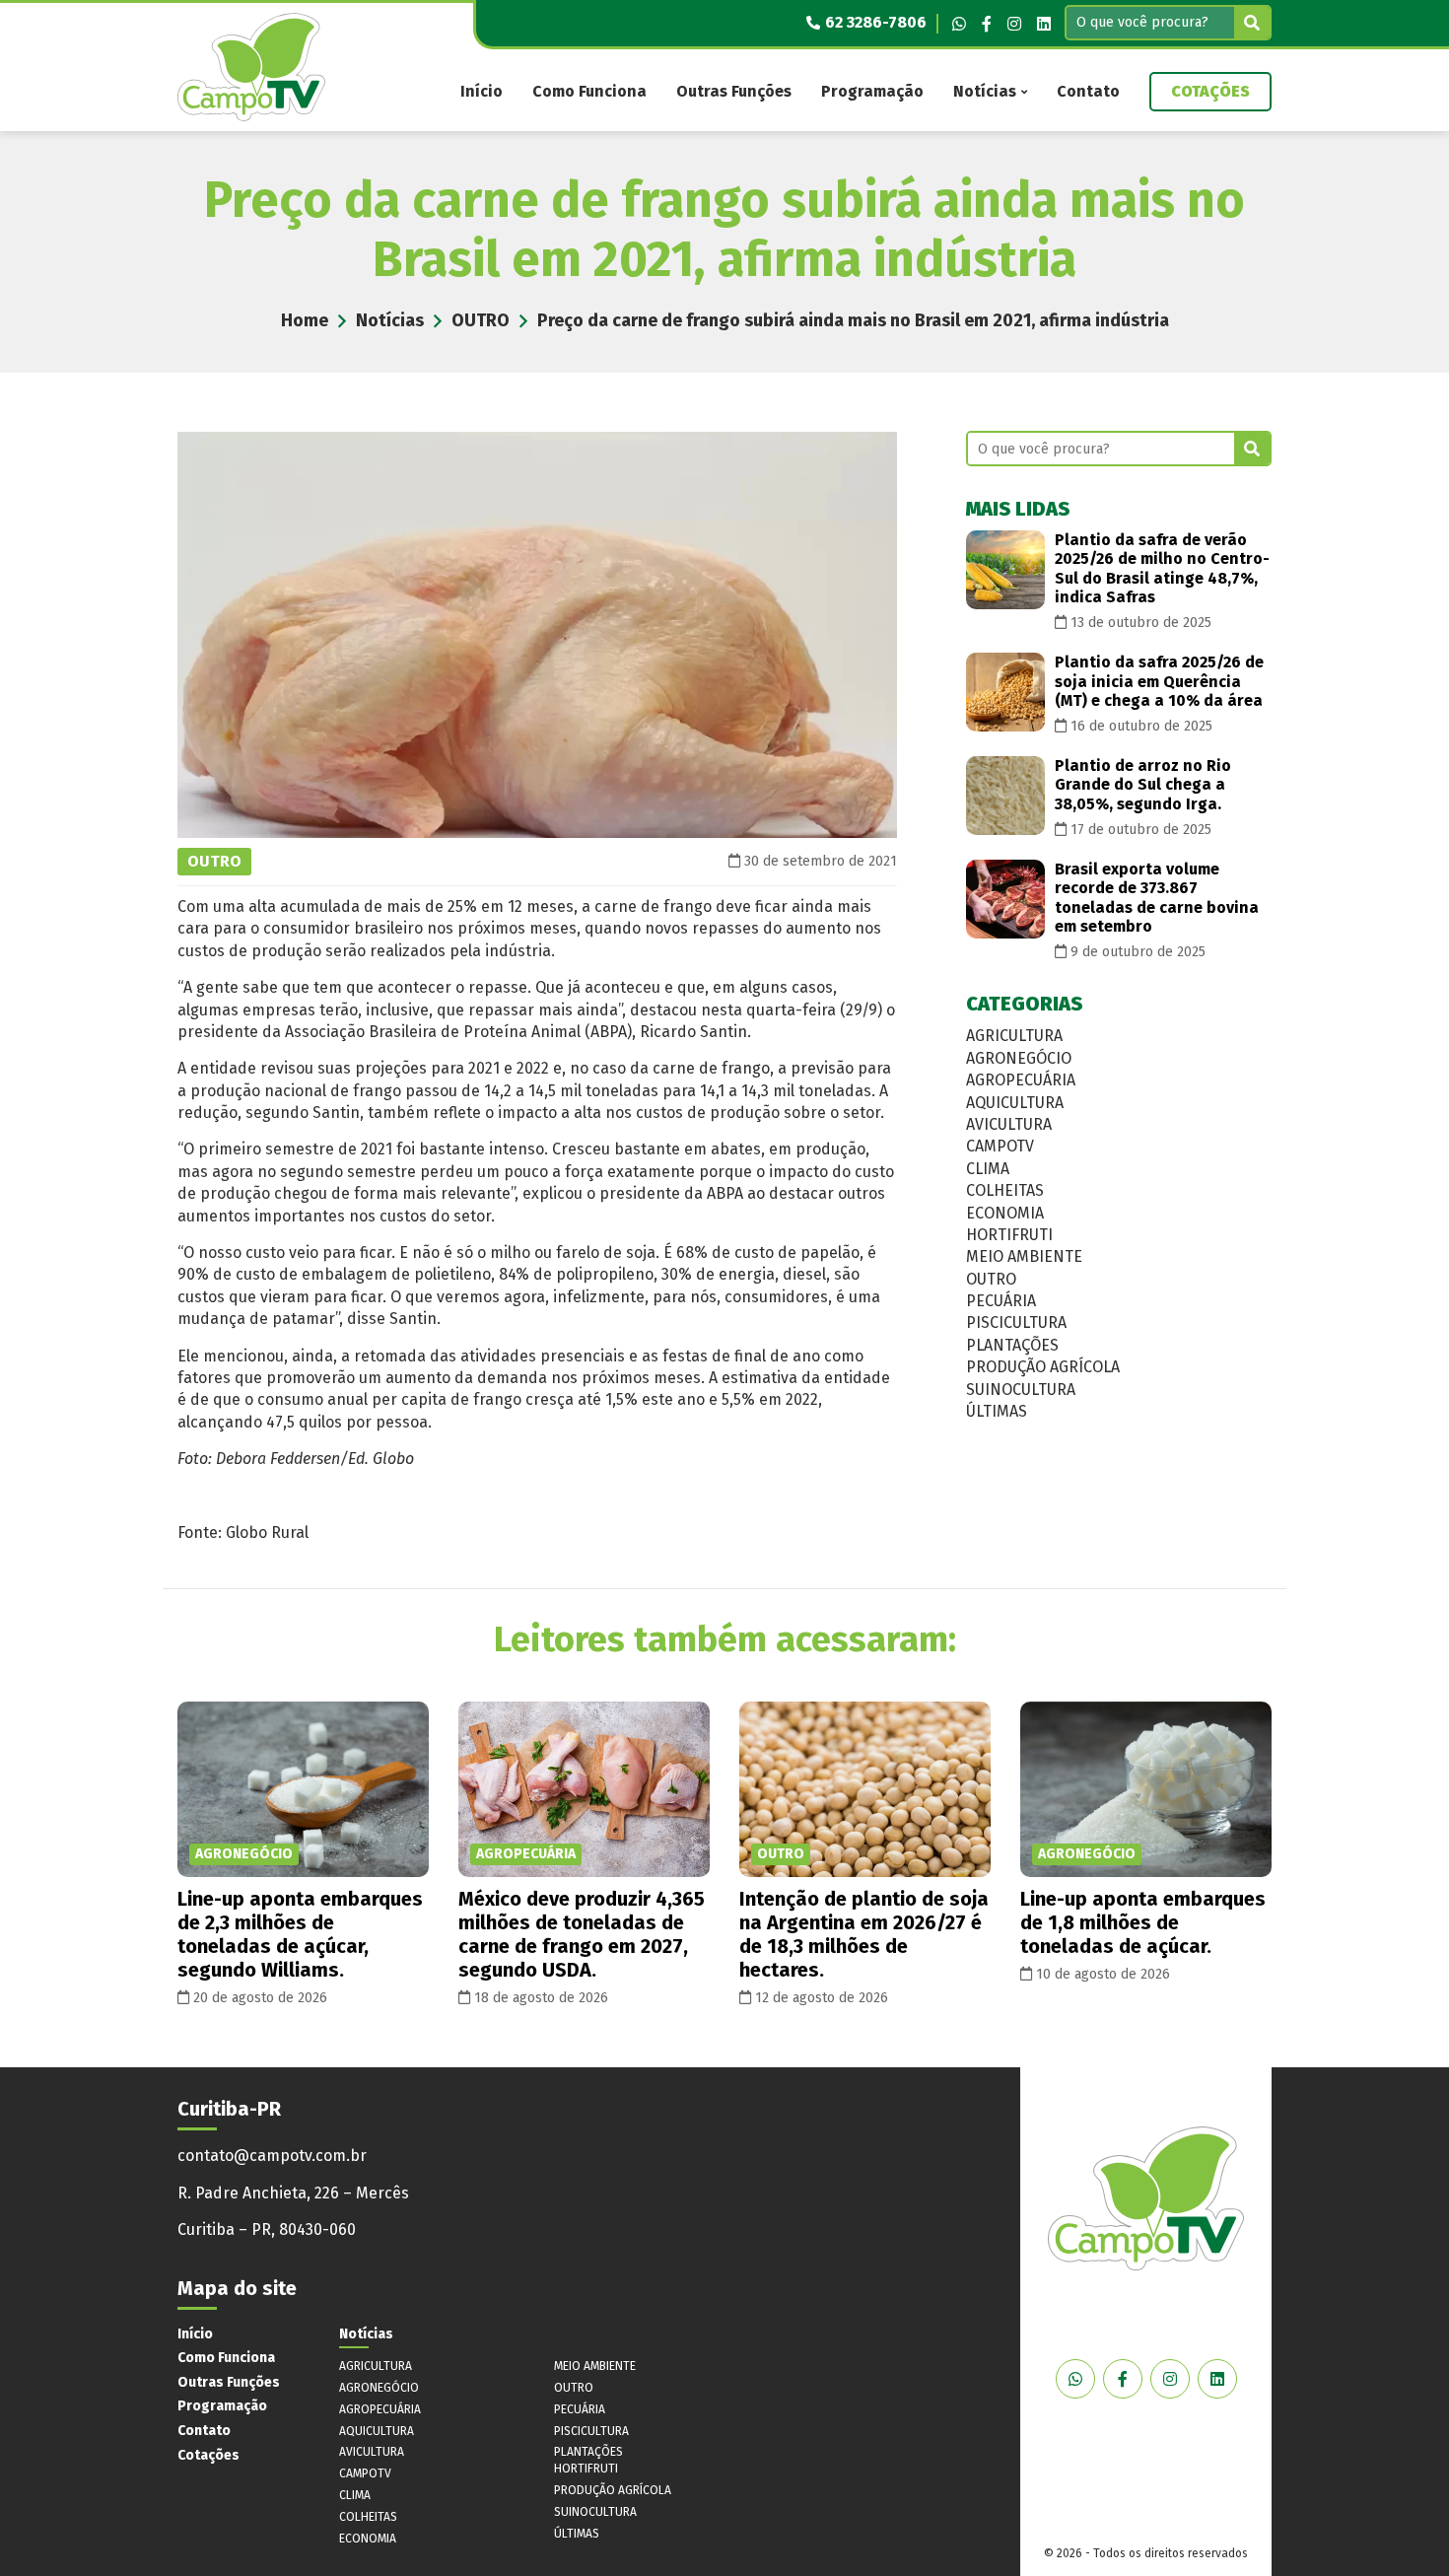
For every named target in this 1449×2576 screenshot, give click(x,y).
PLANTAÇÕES (1012, 1345)
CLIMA (988, 1169)
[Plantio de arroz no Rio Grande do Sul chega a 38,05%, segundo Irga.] (1005, 796)
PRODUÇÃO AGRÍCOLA (1043, 1367)
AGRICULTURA (1014, 1036)
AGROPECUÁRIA (1021, 1080)
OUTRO (481, 320)
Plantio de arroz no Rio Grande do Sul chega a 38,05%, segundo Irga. (1143, 784)
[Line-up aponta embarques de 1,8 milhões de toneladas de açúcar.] (1146, 1790)
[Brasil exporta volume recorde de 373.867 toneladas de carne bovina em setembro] (1005, 899)
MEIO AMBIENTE (1024, 1256)
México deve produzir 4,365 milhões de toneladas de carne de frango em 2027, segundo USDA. (582, 1934)
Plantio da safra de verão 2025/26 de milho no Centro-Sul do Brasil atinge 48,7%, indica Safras (1162, 568)
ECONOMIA (1005, 1213)
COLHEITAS (1005, 1190)
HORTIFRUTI (1009, 1235)
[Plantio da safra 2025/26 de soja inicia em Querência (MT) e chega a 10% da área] (1005, 692)
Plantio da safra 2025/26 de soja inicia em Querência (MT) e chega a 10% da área (1159, 681)
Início (482, 91)
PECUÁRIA (1001, 1301)
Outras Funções (734, 91)
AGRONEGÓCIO (1019, 1058)
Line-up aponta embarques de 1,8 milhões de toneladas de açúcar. (1143, 1922)
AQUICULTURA (1015, 1103)
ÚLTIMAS (997, 1411)
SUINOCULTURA (1021, 1390)
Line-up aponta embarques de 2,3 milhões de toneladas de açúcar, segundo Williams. (300, 1934)
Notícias (985, 91)
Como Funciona (589, 91)
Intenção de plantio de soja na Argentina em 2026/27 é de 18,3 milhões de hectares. (864, 1934)
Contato (1088, 91)
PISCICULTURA (1016, 1323)
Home (305, 320)
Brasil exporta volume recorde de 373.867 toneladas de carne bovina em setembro (1157, 898)
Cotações (1210, 91)
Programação (872, 91)
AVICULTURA (1009, 1124)
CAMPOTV (1000, 1146)
